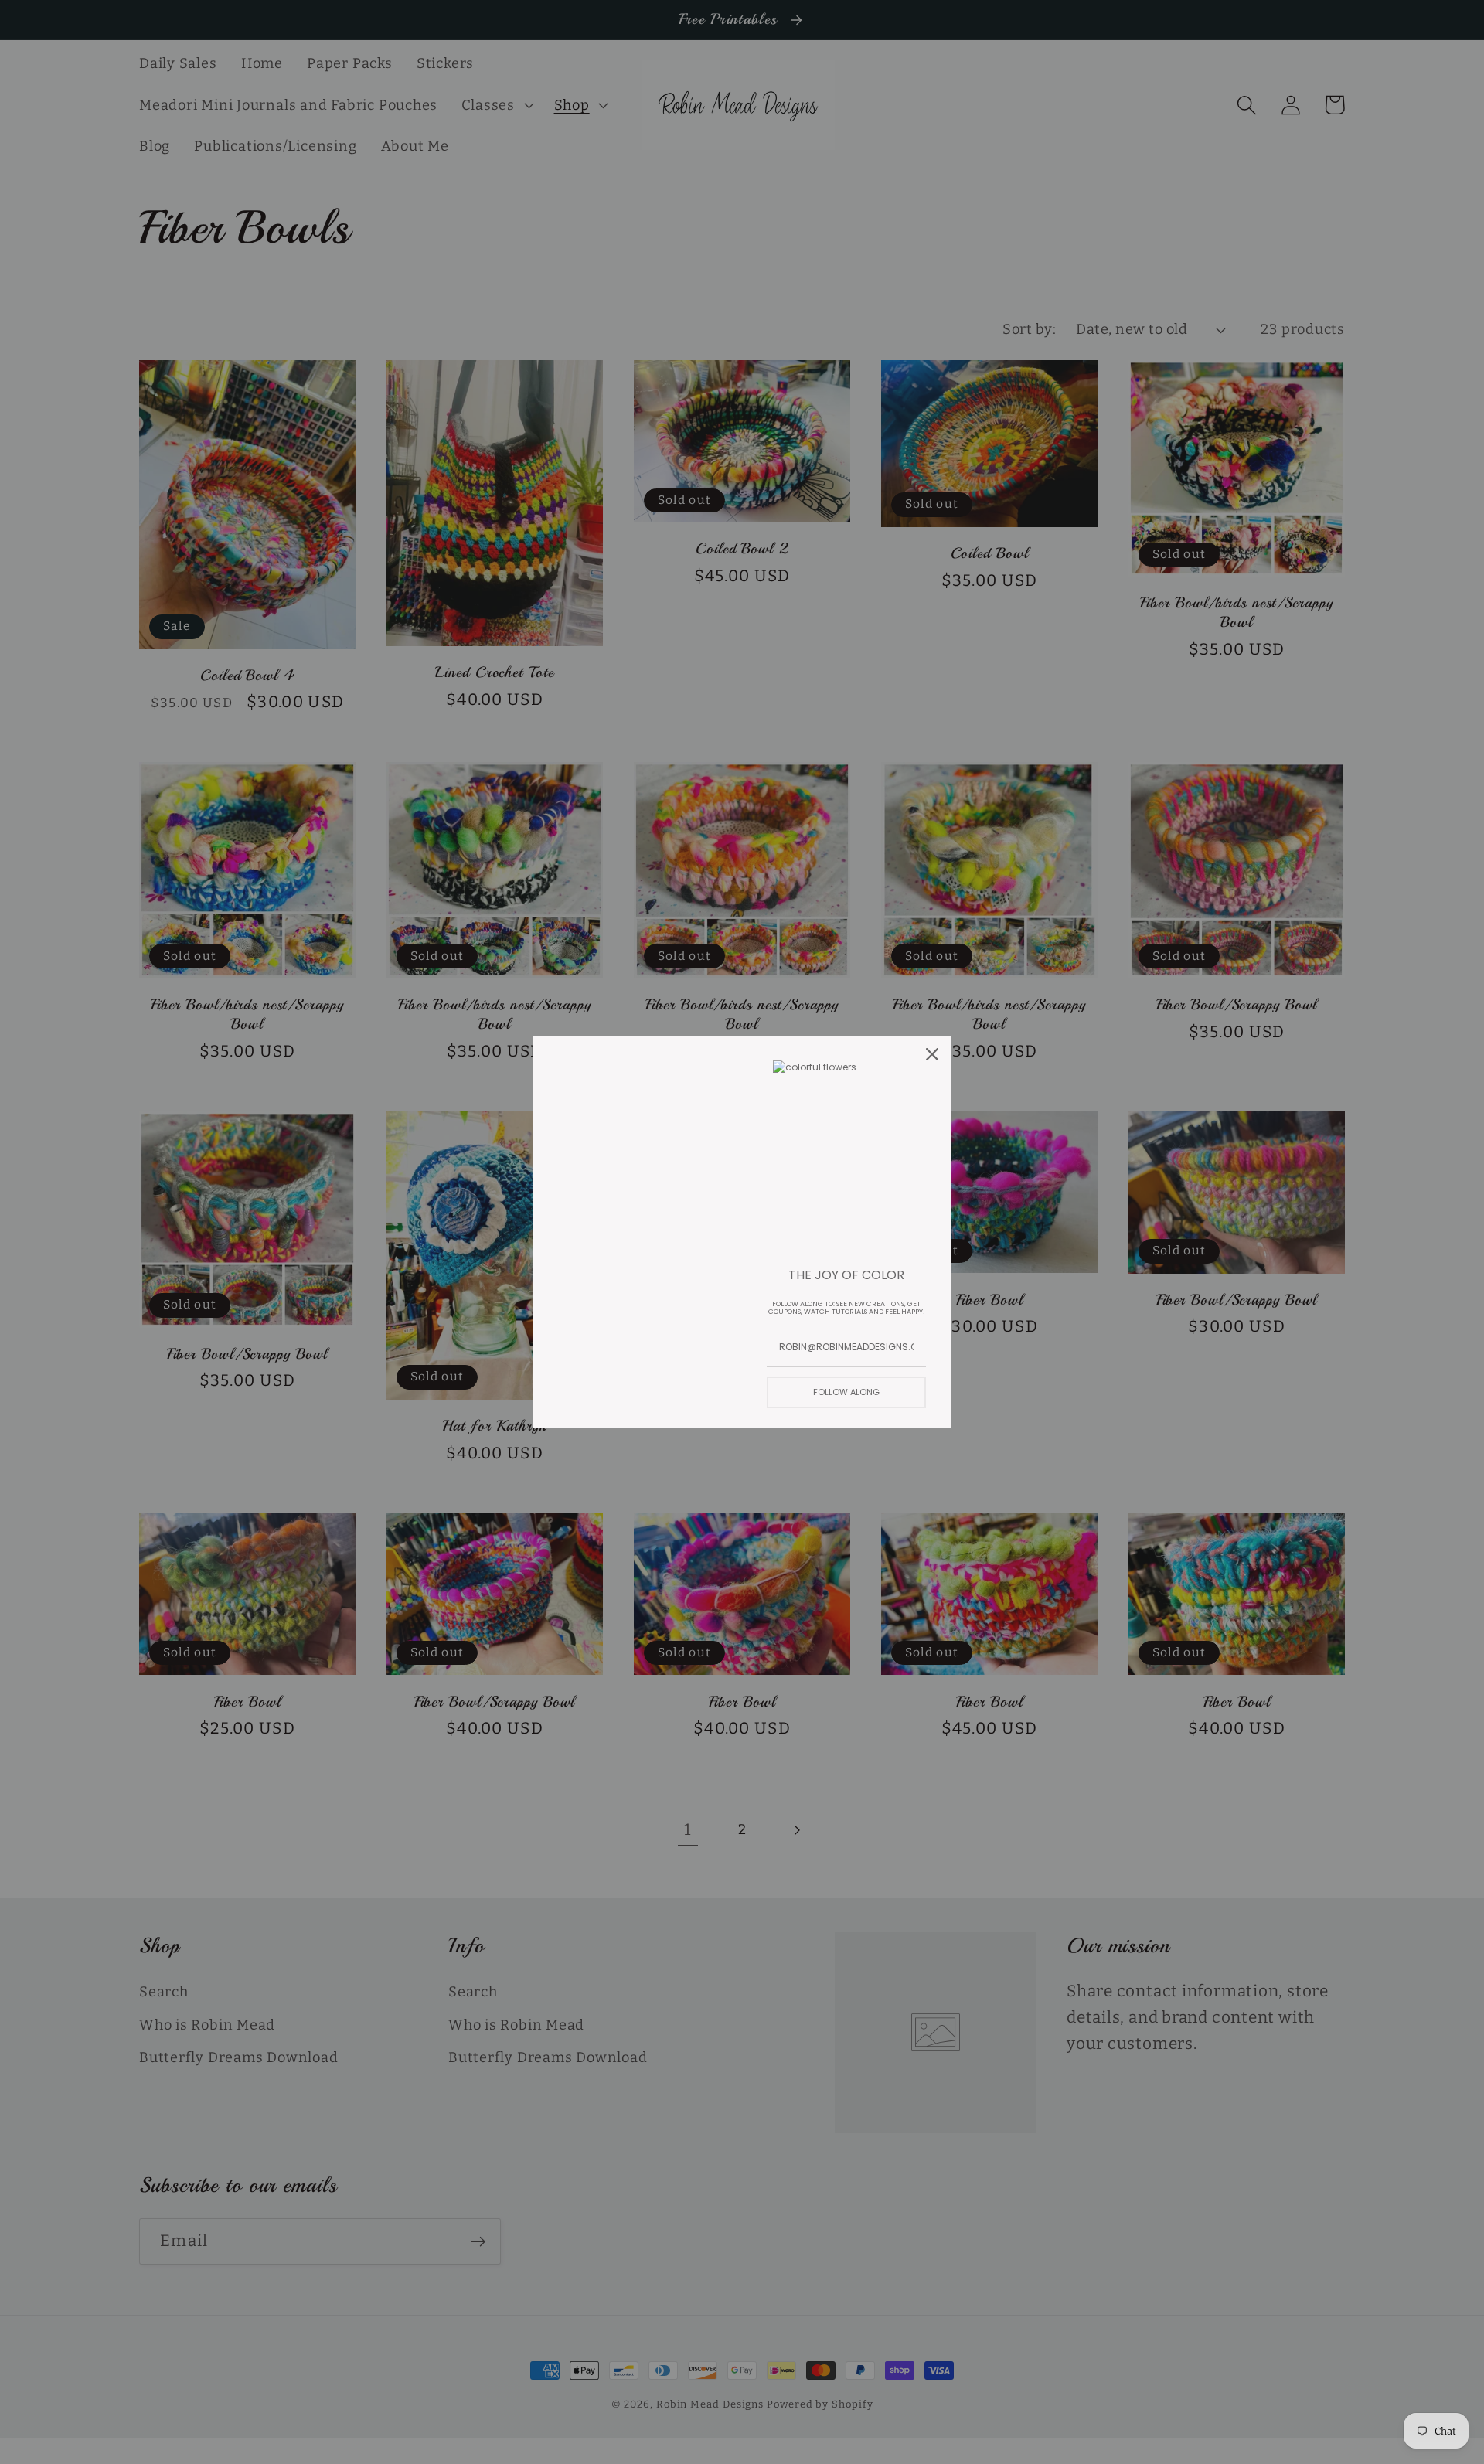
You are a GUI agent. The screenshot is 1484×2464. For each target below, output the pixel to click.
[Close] (932, 1054)
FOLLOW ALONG (846, 1392)
